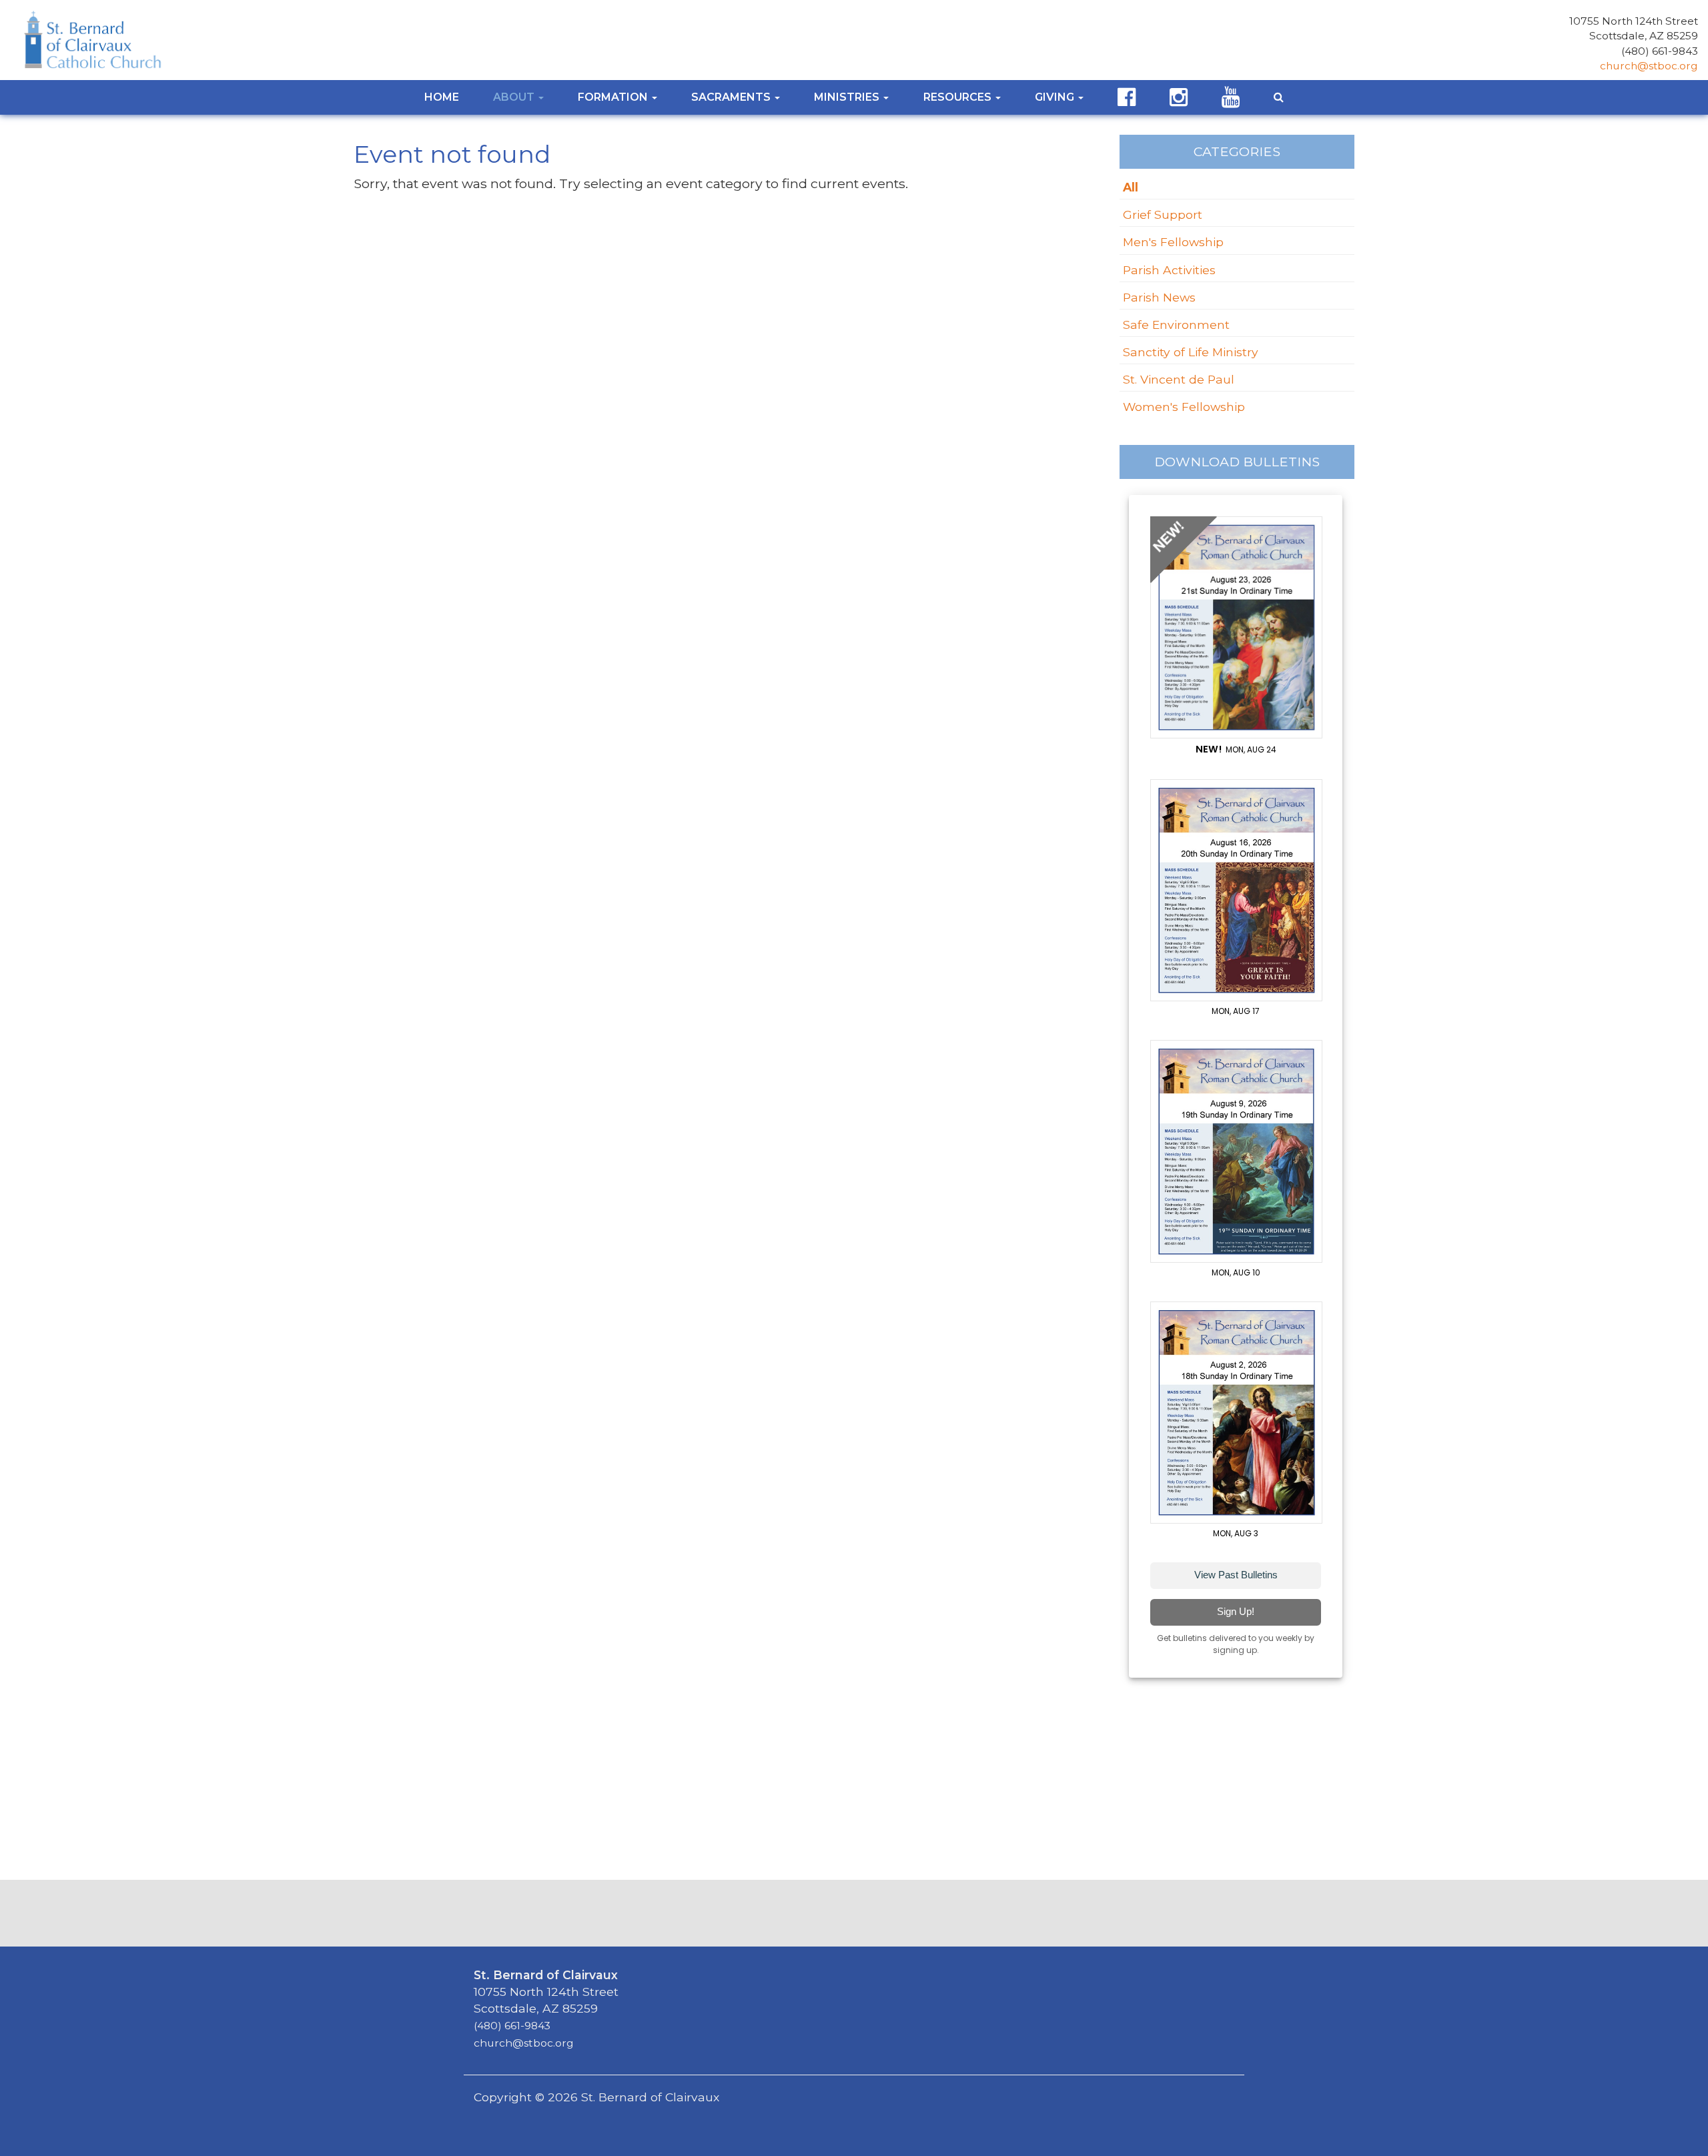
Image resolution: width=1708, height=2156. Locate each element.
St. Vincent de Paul (1179, 379)
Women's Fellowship (1184, 407)
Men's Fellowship (1173, 242)
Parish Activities (1169, 270)
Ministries (848, 97)
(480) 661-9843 (1660, 51)
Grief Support (1163, 214)
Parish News (1159, 297)
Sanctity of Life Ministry (1191, 352)
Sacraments (732, 97)
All (1131, 187)
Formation (614, 97)
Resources (959, 97)
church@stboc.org (1649, 66)
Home (442, 97)
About (515, 97)
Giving (1056, 97)
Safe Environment (1176, 325)
